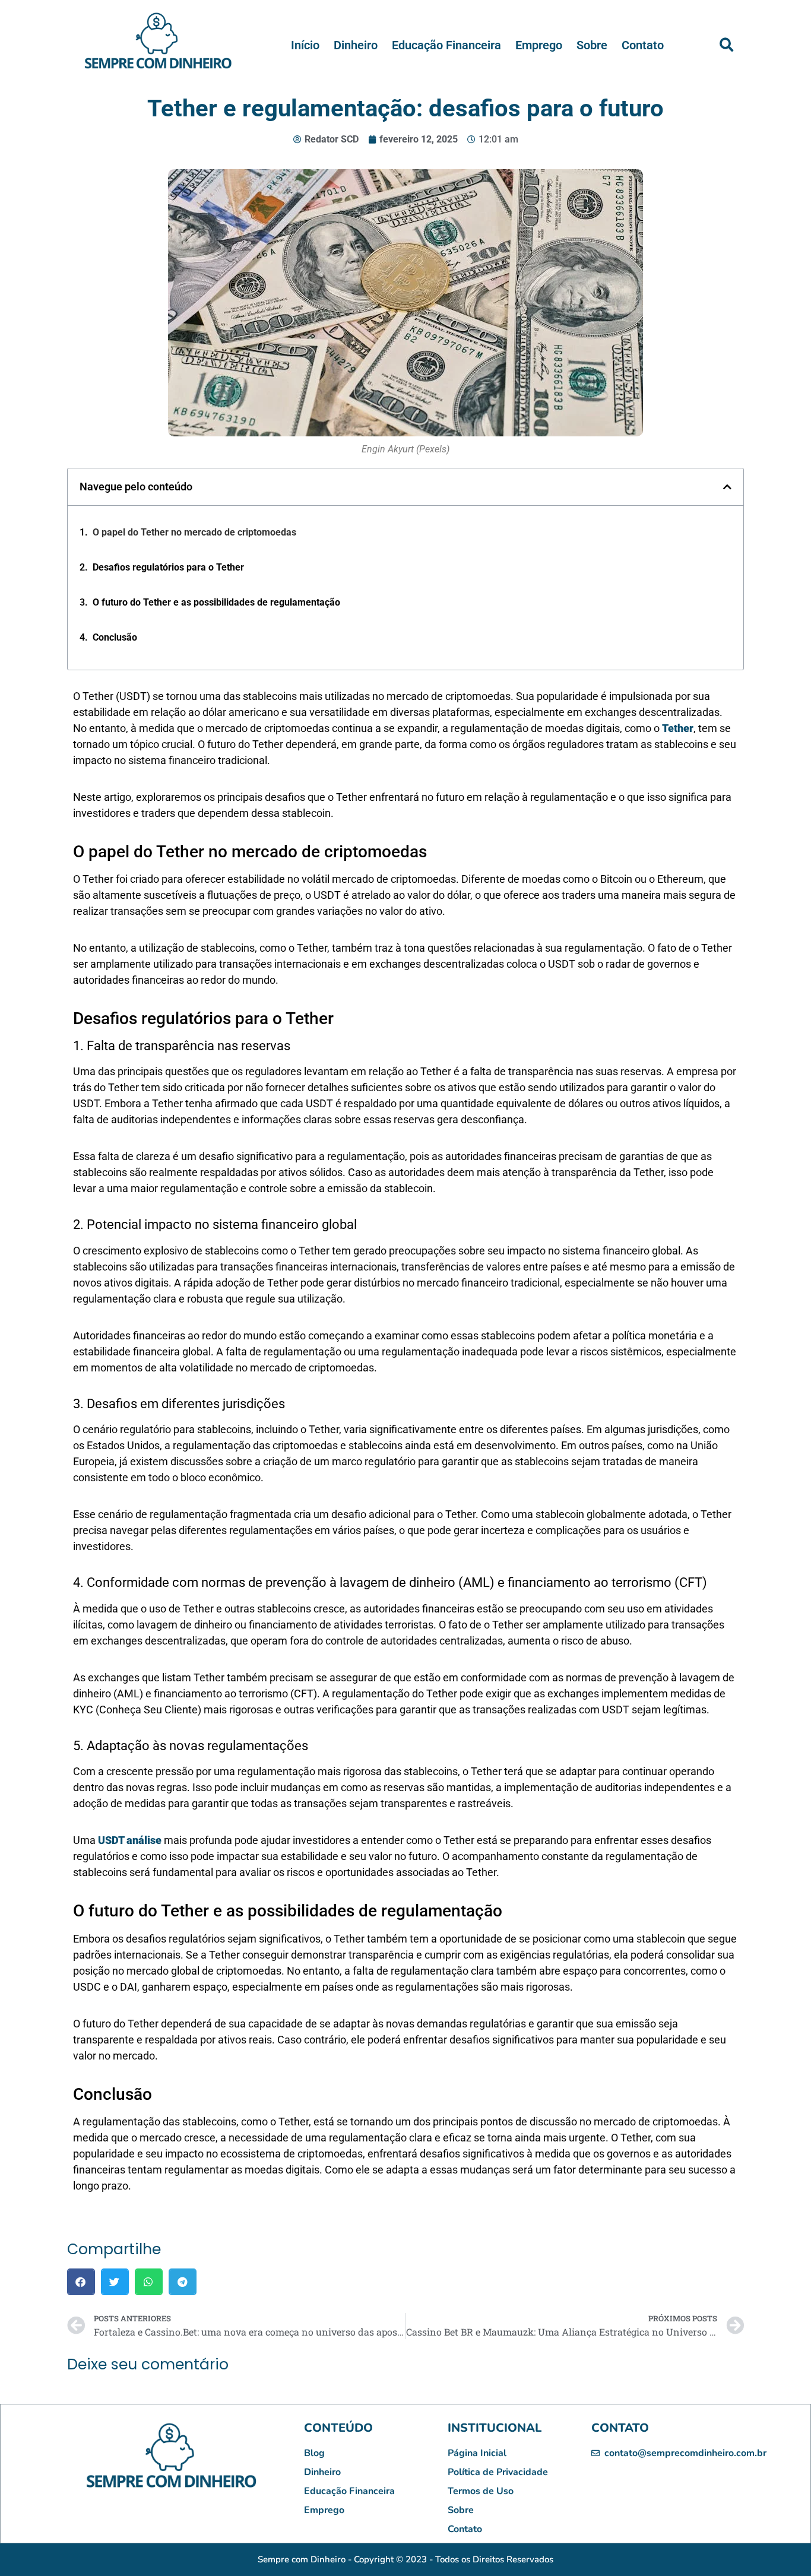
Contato (643, 45)
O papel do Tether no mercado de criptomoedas (194, 532)
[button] (726, 45)
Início (305, 45)
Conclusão (115, 637)
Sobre (592, 45)
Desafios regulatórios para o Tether (168, 567)
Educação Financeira (446, 45)
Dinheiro (356, 45)
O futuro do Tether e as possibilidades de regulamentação (216, 602)
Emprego (539, 45)
